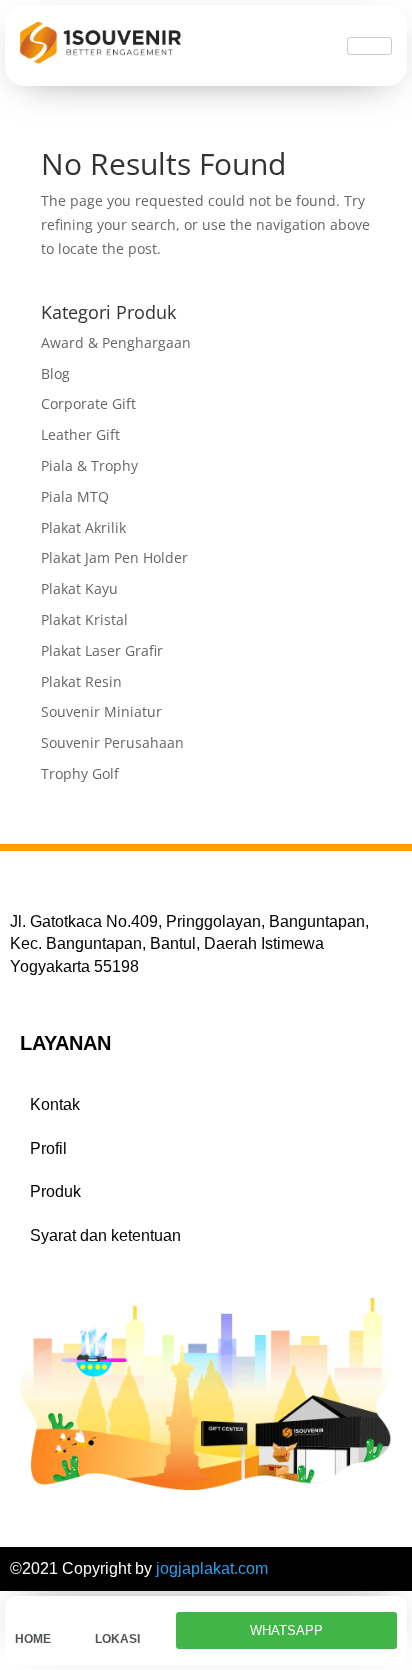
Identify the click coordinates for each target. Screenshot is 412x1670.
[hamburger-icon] (369, 46)
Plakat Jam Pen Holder (114, 557)
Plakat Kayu (79, 588)
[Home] (25, 1616)
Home (33, 1639)
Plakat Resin (81, 681)
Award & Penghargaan (116, 342)
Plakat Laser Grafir (102, 650)
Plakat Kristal (84, 619)
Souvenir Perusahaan (112, 742)
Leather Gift (80, 434)
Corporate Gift (88, 403)
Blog (55, 373)
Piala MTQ (75, 496)
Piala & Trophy (89, 465)
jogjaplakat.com (212, 1568)
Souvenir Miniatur (101, 711)
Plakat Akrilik (83, 527)
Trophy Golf (80, 773)
